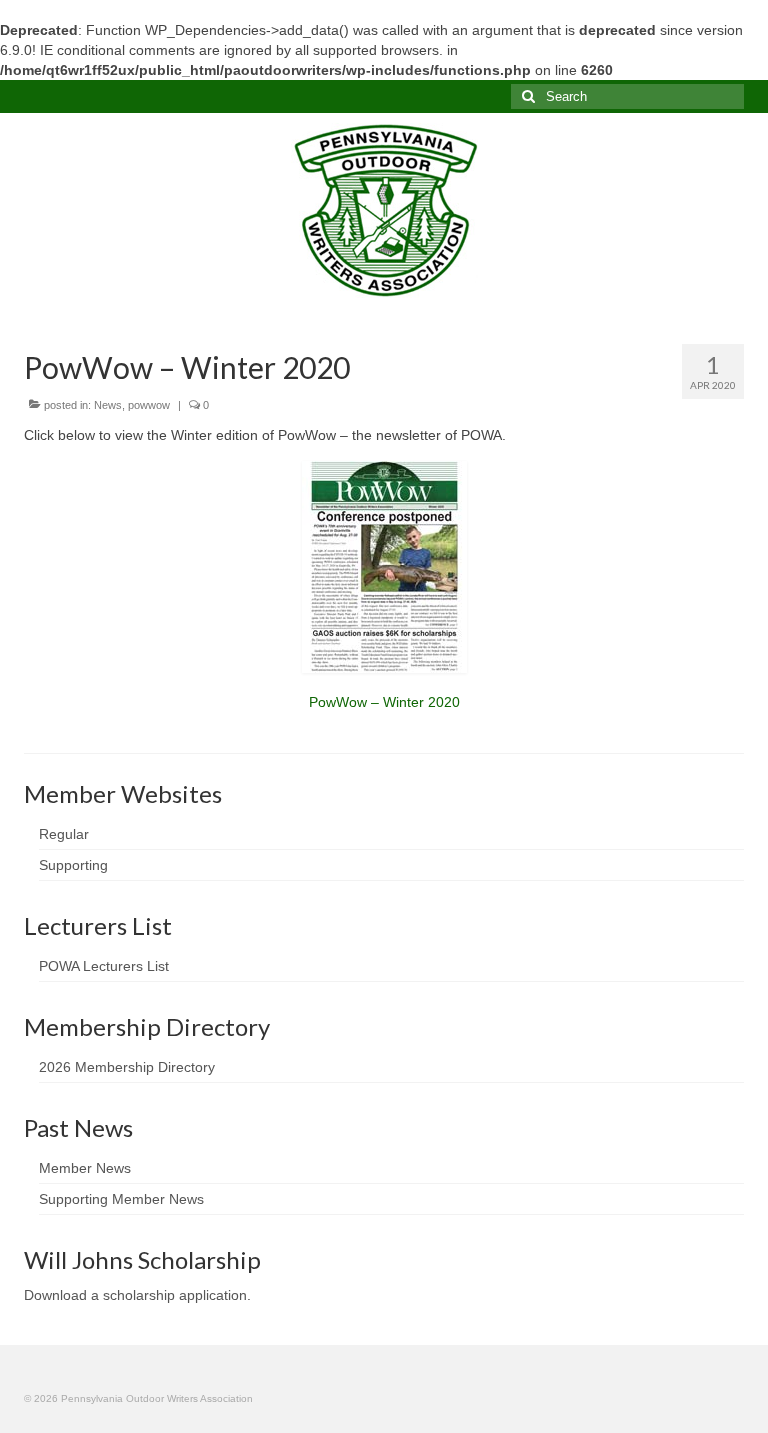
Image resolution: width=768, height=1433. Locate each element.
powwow (149, 405)
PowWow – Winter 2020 (384, 702)
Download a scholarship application (135, 1295)
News (108, 405)
